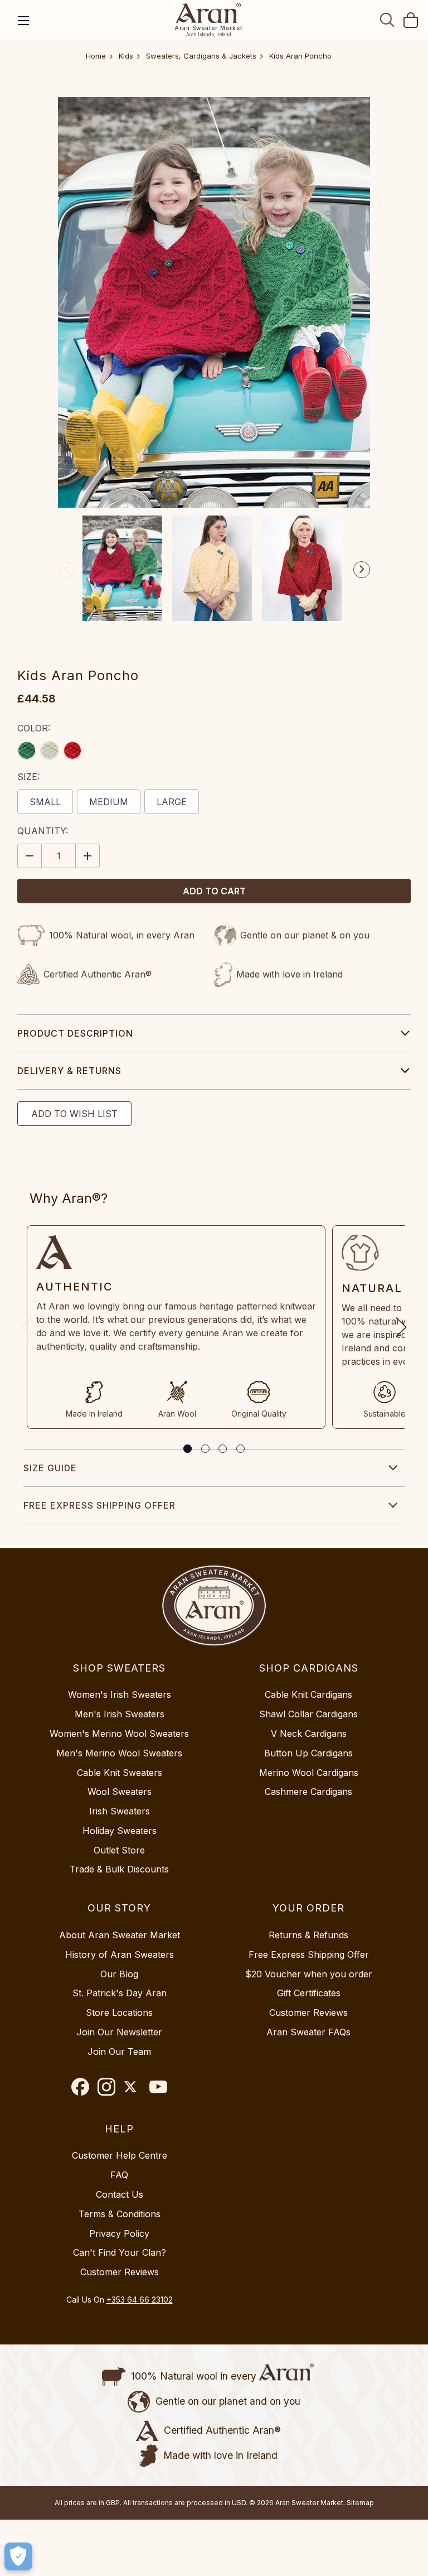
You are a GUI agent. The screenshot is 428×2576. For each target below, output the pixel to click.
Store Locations (119, 2012)
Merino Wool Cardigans (309, 1773)
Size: (28, 777)
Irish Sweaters (120, 1811)
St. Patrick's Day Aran (120, 1993)
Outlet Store (119, 1850)
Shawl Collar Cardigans (308, 1714)
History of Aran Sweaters (120, 1954)
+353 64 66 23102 (140, 2300)
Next (362, 570)
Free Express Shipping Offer (99, 1505)
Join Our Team (119, 2052)
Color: (34, 728)
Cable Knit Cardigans (308, 1694)
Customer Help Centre (120, 2155)
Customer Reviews (308, 2012)
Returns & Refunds (308, 1935)
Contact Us (120, 2194)
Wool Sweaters (120, 1792)
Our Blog (119, 1974)
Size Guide (50, 1468)
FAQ (119, 2175)
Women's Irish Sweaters (120, 1694)
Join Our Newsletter (119, 2032)
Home (96, 56)
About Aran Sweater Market (120, 1935)
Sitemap (360, 2503)
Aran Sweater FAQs (308, 2032)
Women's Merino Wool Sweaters (119, 1734)
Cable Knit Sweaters (120, 1773)
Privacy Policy (119, 2233)
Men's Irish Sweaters (120, 1714)
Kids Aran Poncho (300, 56)
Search (387, 20)
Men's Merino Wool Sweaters (119, 1753)
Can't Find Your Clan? (120, 2252)
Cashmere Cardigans (308, 1792)
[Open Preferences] (18, 2556)
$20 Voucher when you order (309, 1974)
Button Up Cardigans (308, 1753)
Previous (66, 570)
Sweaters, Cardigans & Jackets (201, 56)
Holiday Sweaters (120, 1831)
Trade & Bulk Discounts (119, 1869)
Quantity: (43, 831)
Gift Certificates (309, 1993)
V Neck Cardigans (309, 1734)
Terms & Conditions (120, 2214)
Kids (126, 56)
